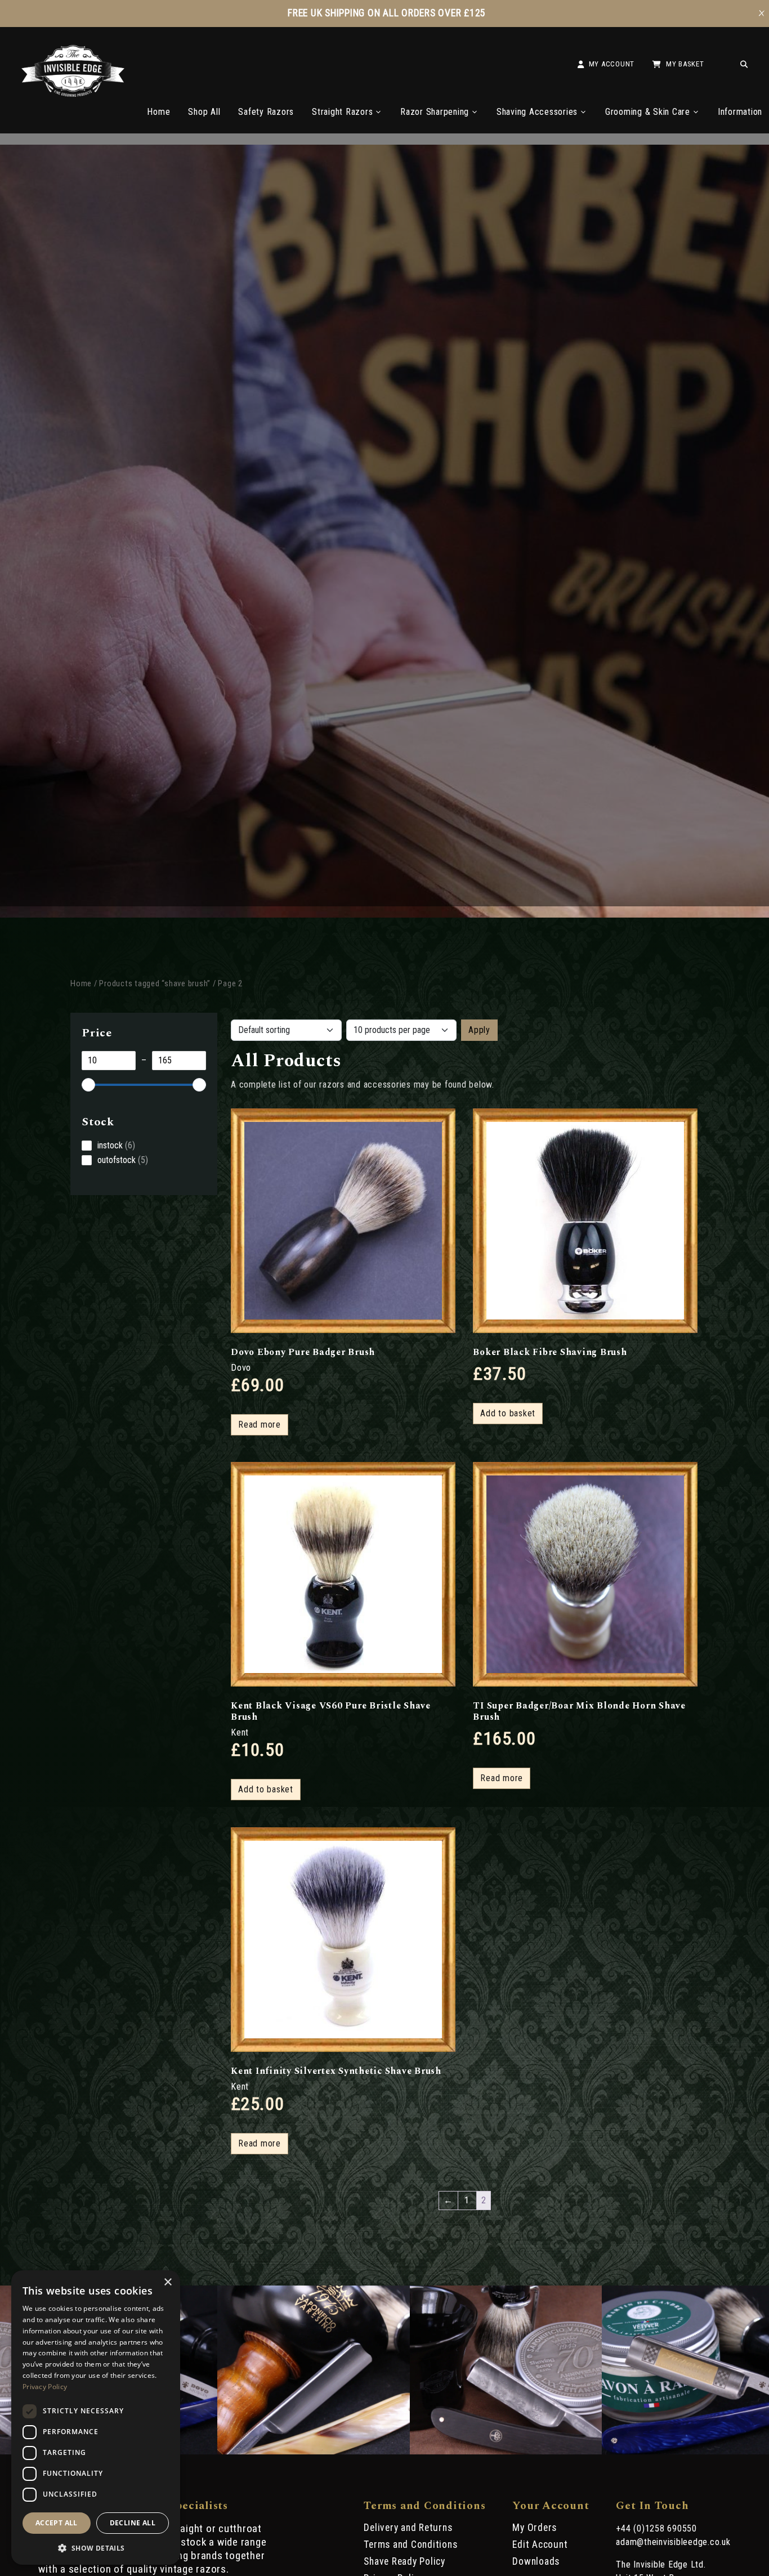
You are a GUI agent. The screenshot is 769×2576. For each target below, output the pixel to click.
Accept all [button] (57, 2523)
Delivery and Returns (408, 2528)
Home (158, 112)
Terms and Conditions (410, 2544)
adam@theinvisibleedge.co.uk (673, 2542)
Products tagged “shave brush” (155, 983)
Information (740, 112)
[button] (96, 2547)
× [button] (167, 2282)
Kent (240, 1732)
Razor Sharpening (435, 112)
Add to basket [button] (508, 1413)
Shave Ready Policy (404, 2561)
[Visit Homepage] (73, 94)
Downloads (536, 2561)
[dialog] (96, 2418)
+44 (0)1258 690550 (656, 2528)
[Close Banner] (762, 14)
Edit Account (540, 2544)
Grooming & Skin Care (648, 112)
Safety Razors (266, 112)
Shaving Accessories (537, 112)
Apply (479, 1030)
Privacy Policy (45, 2387)
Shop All (204, 112)
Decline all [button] (133, 2523)
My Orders (535, 2528)
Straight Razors (342, 112)
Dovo (241, 1368)
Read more (260, 1425)
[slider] (88, 1085)
